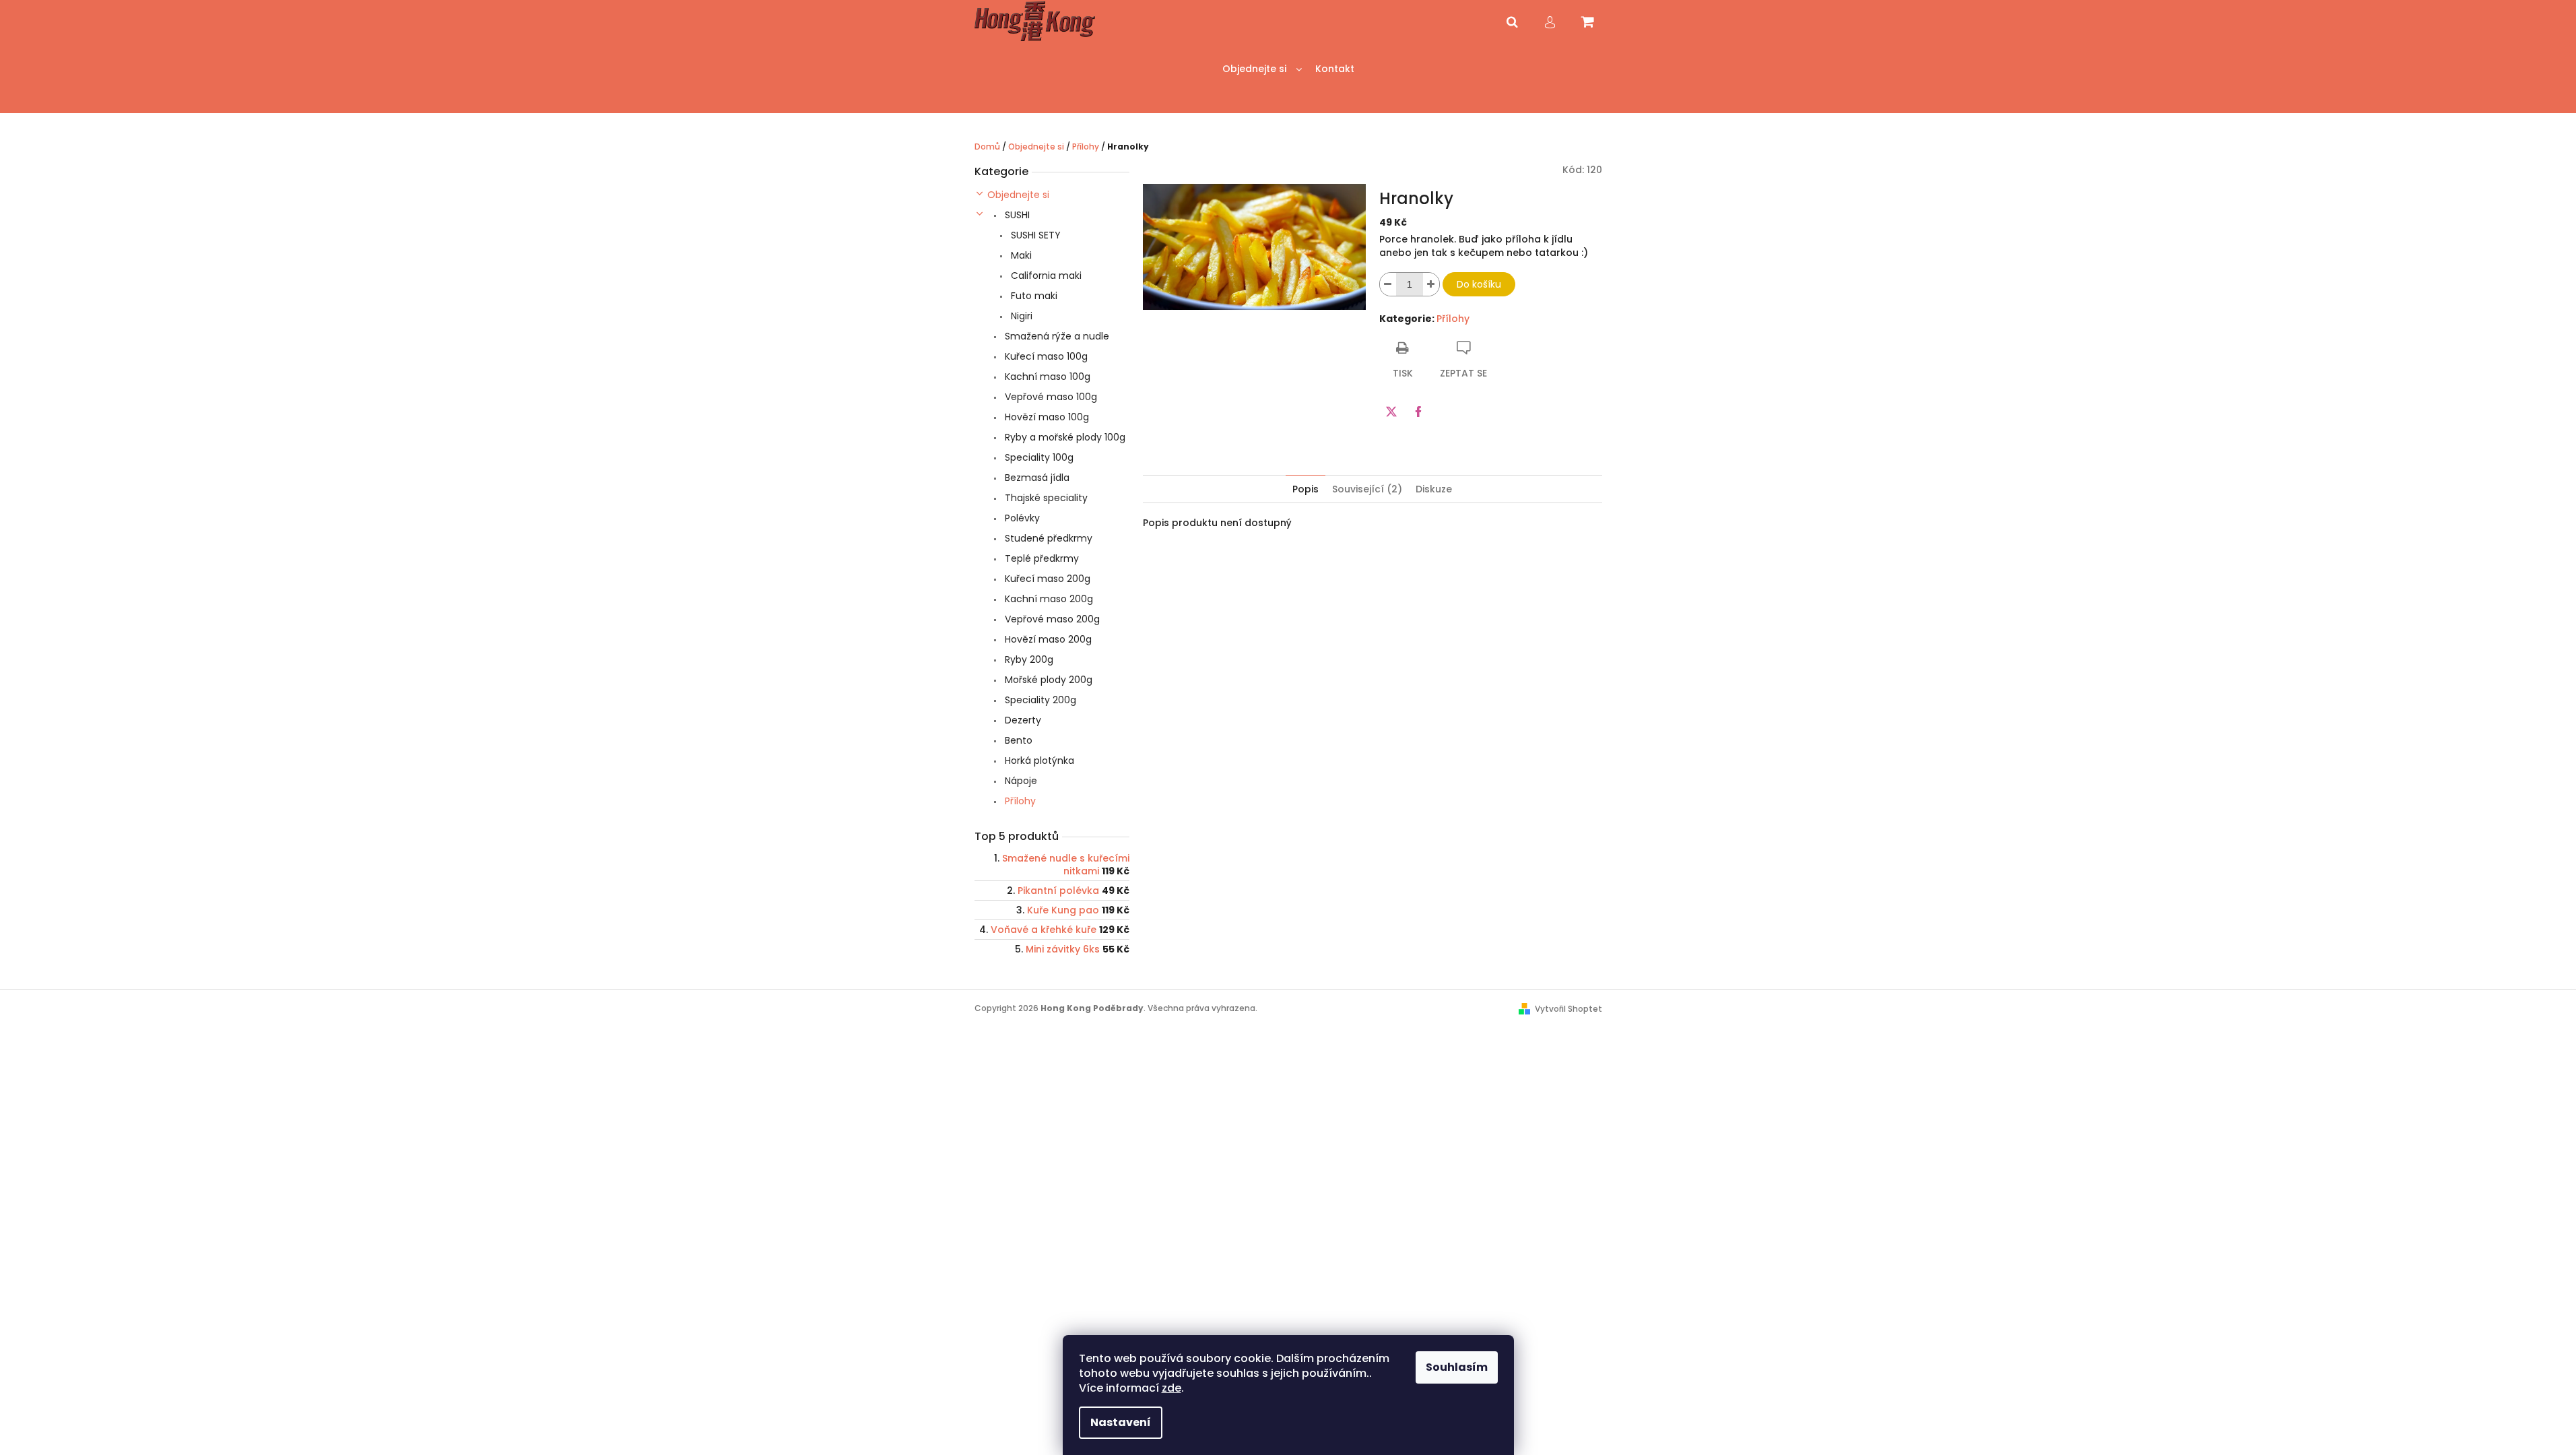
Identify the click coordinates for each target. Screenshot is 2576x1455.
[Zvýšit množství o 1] (1431, 284)
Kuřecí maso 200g (1046, 579)
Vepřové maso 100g (1050, 397)
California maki (1045, 276)
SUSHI (1016, 215)
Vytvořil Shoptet (1568, 1009)
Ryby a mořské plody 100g (1064, 437)
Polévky (1021, 518)
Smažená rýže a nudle (1056, 336)
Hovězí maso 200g (1047, 639)
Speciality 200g (1039, 700)
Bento (1017, 740)
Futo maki (1033, 296)
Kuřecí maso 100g (1045, 356)
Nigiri (1020, 316)
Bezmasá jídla (1036, 478)
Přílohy (1019, 801)
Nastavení (1121, 1422)
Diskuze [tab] (1434, 489)
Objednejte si (1018, 195)
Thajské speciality (1045, 498)
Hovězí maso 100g (1046, 417)
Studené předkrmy (1047, 538)
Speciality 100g (1038, 457)
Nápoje (1020, 781)
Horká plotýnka (1038, 761)
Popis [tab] (1306, 489)
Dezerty (1022, 720)
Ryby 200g (1028, 659)
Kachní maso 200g (1048, 599)
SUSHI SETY (1034, 235)
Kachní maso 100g (1046, 377)
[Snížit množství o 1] (1388, 284)
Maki (1020, 255)
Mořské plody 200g (1047, 680)
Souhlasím (1457, 1367)
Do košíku (1479, 284)
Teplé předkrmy (1041, 558)
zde (1171, 1388)
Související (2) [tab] (1367, 489)
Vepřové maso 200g (1051, 619)
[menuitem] (1262, 69)
